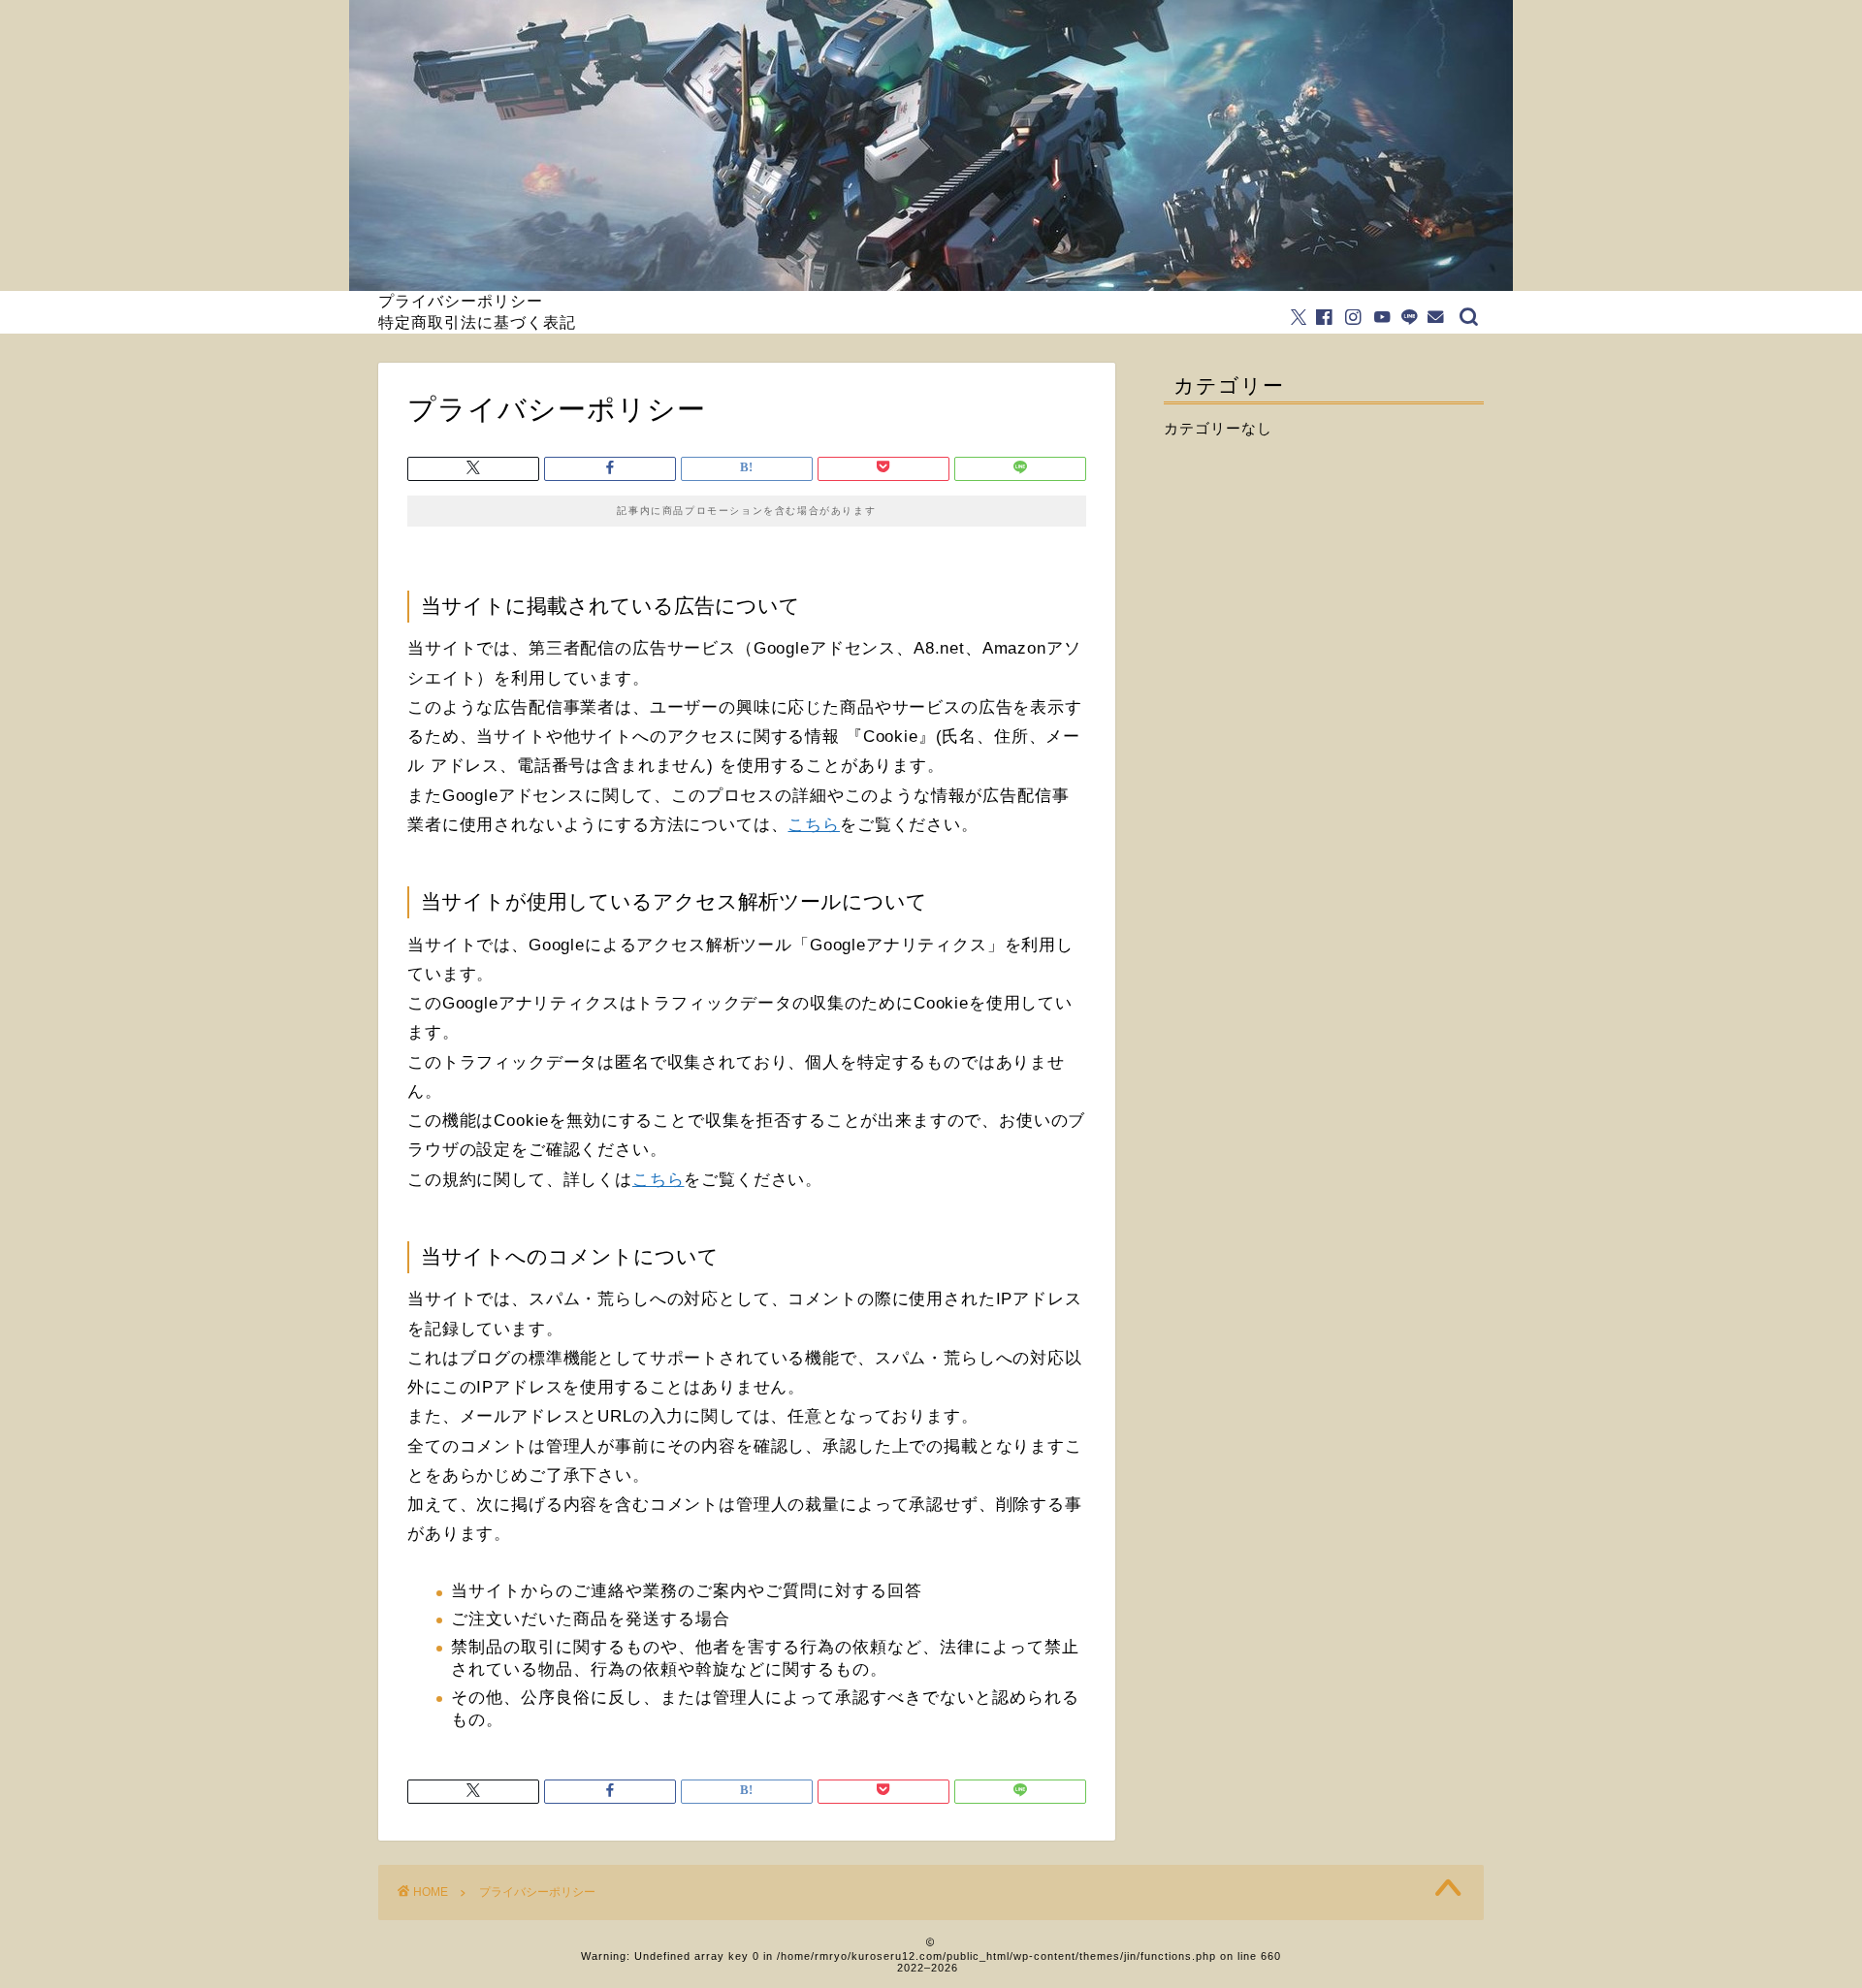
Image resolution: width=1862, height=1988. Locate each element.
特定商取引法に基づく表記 (477, 322)
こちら (814, 825)
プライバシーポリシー (461, 301)
